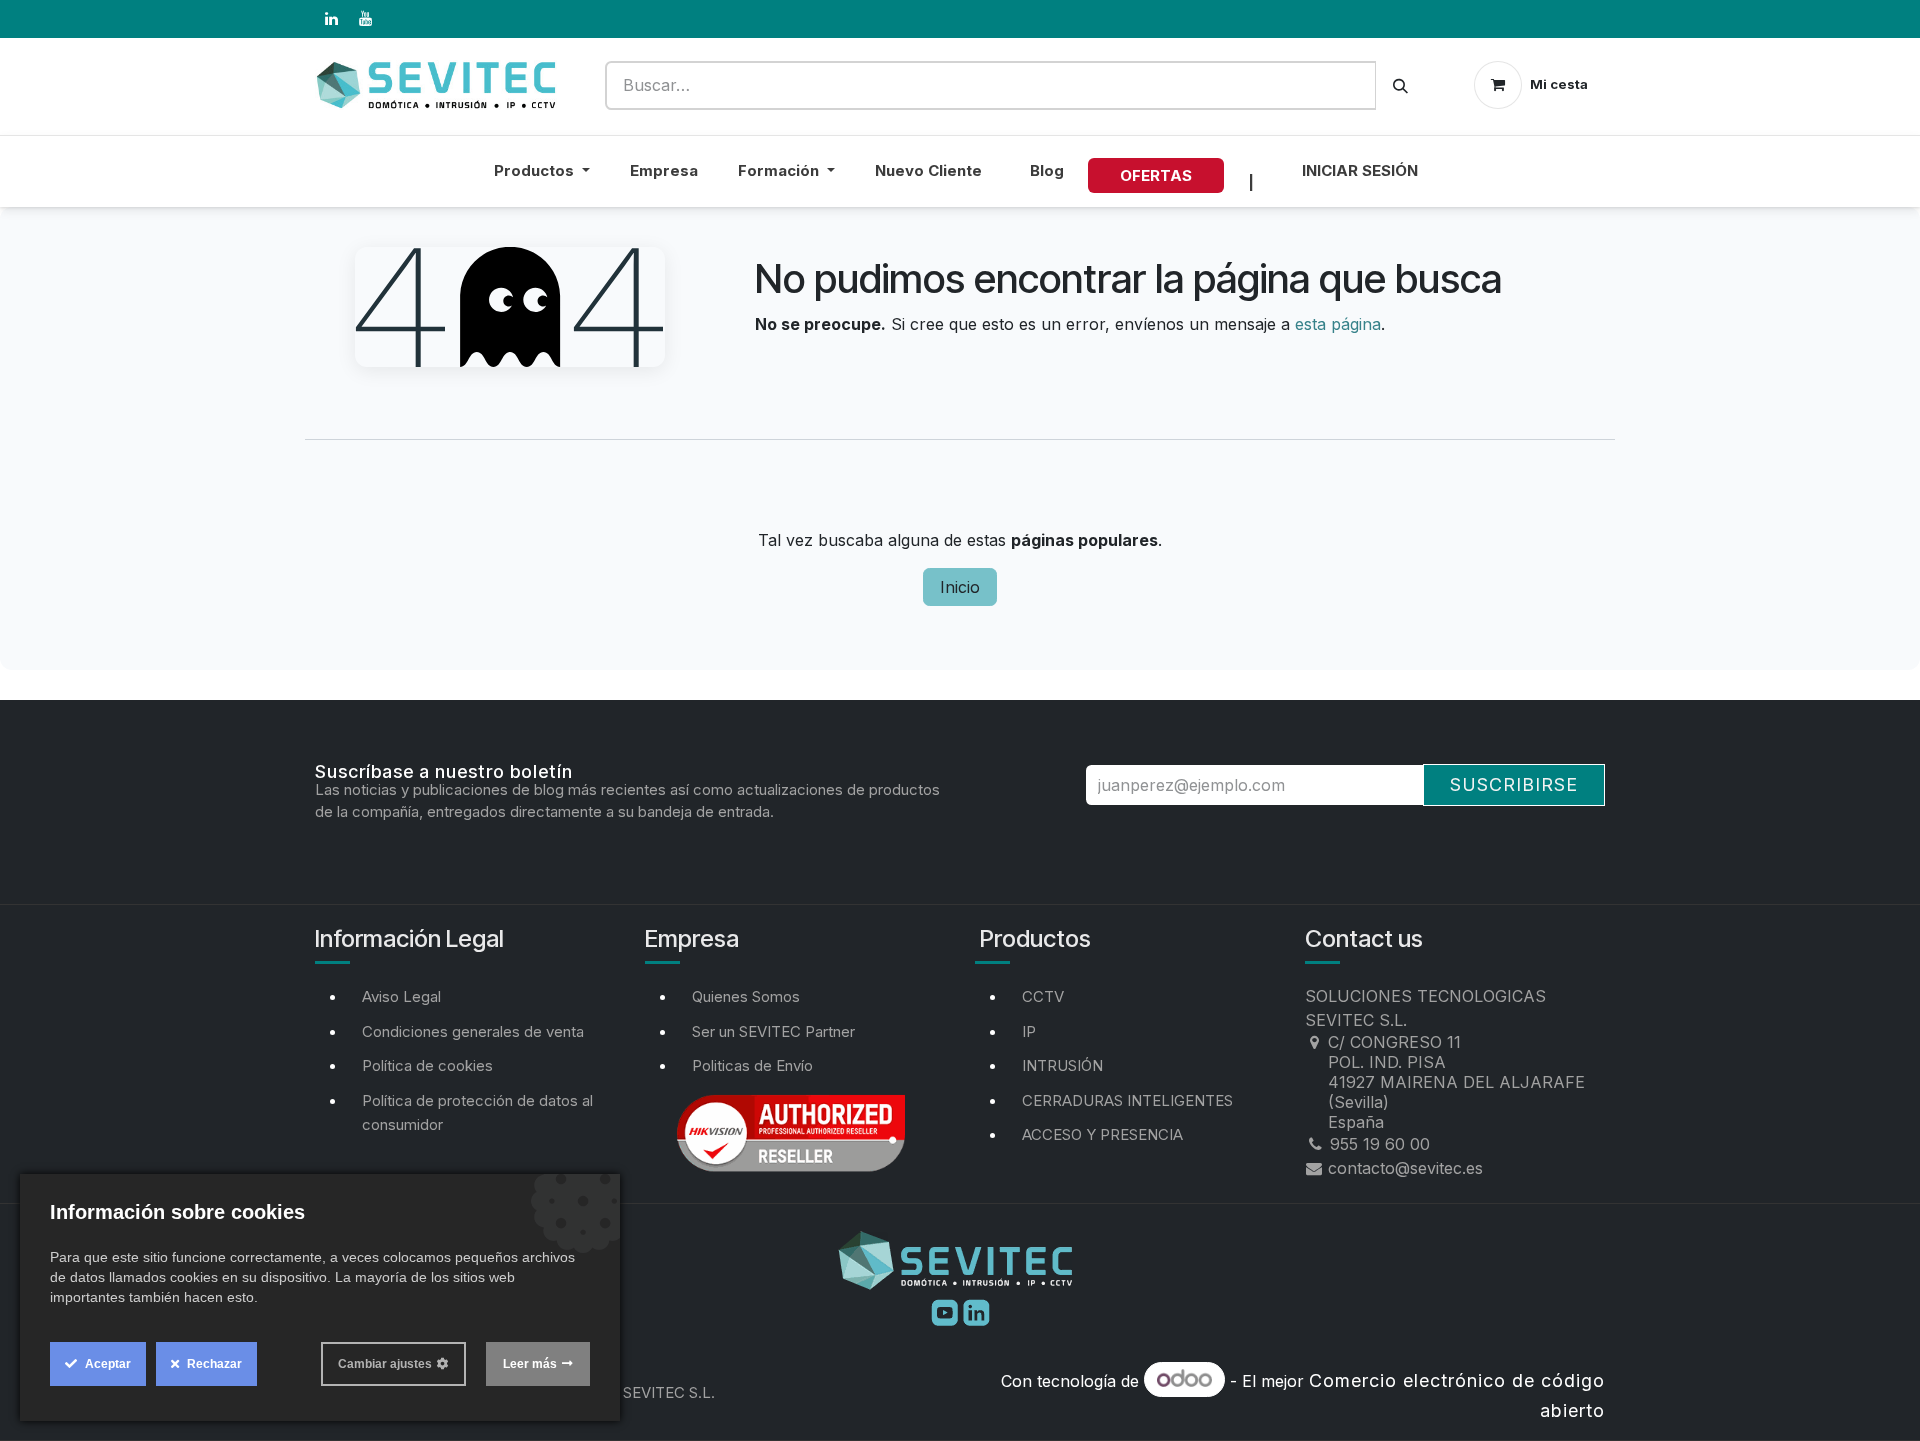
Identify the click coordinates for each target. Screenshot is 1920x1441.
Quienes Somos (746, 996)
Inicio (960, 587)
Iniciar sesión (1360, 170)
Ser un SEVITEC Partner (773, 1031)
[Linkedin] (976, 1311)
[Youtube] (947, 1311)
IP (1029, 1031)
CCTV (1043, 996)
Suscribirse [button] (1514, 784)
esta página (1338, 324)
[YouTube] (365, 19)
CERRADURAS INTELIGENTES (1127, 1100)
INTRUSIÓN (1062, 1065)
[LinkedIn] (331, 19)
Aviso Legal (401, 996)
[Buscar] (1400, 85)
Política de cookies (427, 1065)
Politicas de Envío (752, 1065)
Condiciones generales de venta (473, 1031)
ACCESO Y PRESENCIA (1102, 1134)
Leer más (530, 1364)
